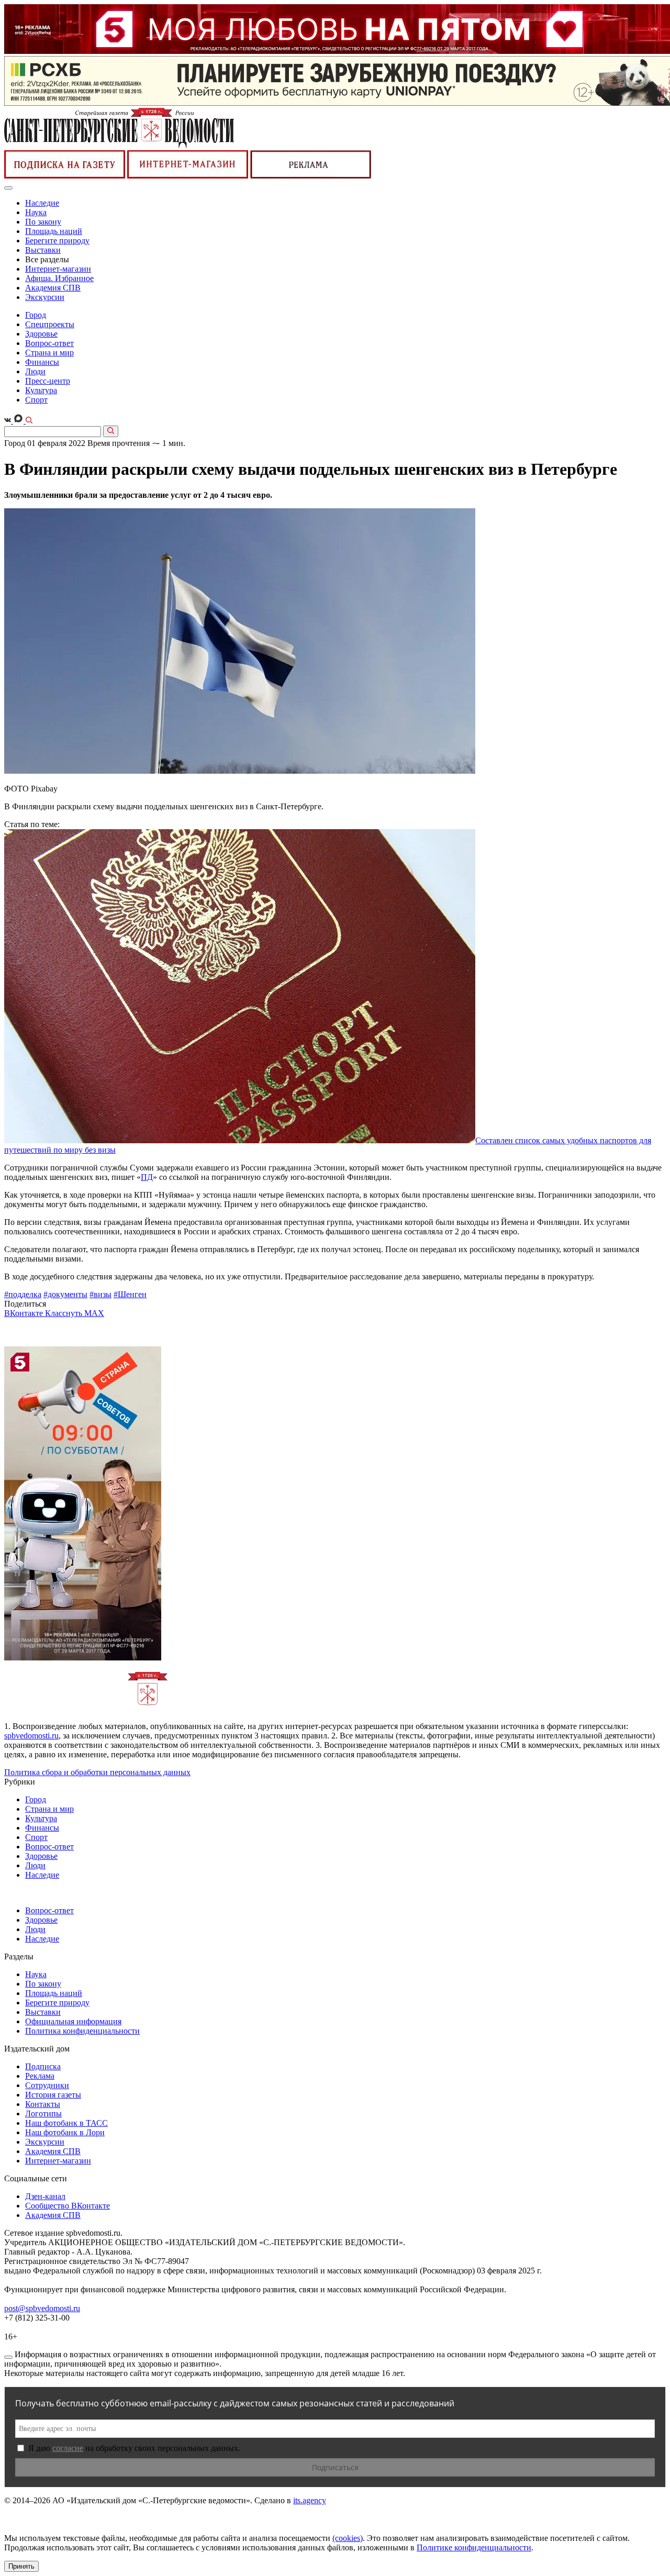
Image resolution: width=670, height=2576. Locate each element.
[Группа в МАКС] (19, 421)
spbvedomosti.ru (31, 1736)
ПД (147, 1177)
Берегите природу (57, 241)
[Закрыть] (8, 2357)
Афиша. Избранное (59, 278)
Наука (36, 212)
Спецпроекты (50, 324)
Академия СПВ (53, 288)
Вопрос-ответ (49, 343)
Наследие (42, 203)
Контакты (43, 2104)
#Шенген (130, 1294)
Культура (41, 390)
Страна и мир (49, 353)
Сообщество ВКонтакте (68, 2206)
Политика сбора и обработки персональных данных (97, 1772)
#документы (65, 1294)
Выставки (43, 250)
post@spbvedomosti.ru (42, 2308)
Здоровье (41, 334)
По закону (43, 222)
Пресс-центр (48, 381)
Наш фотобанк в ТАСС (66, 2123)
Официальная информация (73, 2021)
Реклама (40, 2076)
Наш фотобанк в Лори (65, 2132)
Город (36, 315)
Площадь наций (54, 231)
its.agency (310, 2500)
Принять (21, 2566)
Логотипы (43, 2114)
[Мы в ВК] (9, 421)
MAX (94, 1313)
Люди (35, 371)
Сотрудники (47, 2085)
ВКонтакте (25, 1313)
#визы (100, 1294)
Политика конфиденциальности (82, 2031)
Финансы (42, 362)
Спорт (36, 400)
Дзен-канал (45, 2196)
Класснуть (65, 1313)
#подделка (23, 1294)
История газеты (53, 2095)
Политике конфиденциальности (474, 2547)
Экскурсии (45, 297)
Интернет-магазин (58, 269)
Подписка (43, 2066)
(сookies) (348, 2538)
